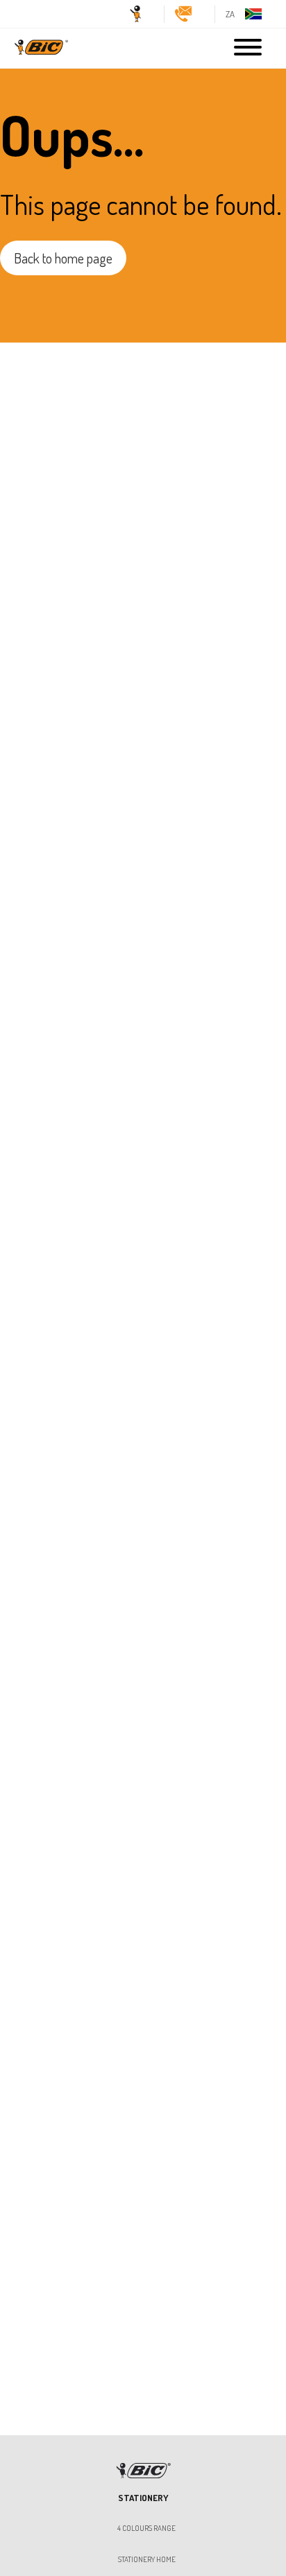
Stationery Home (147, 2560)
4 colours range (146, 2529)
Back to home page (63, 258)
